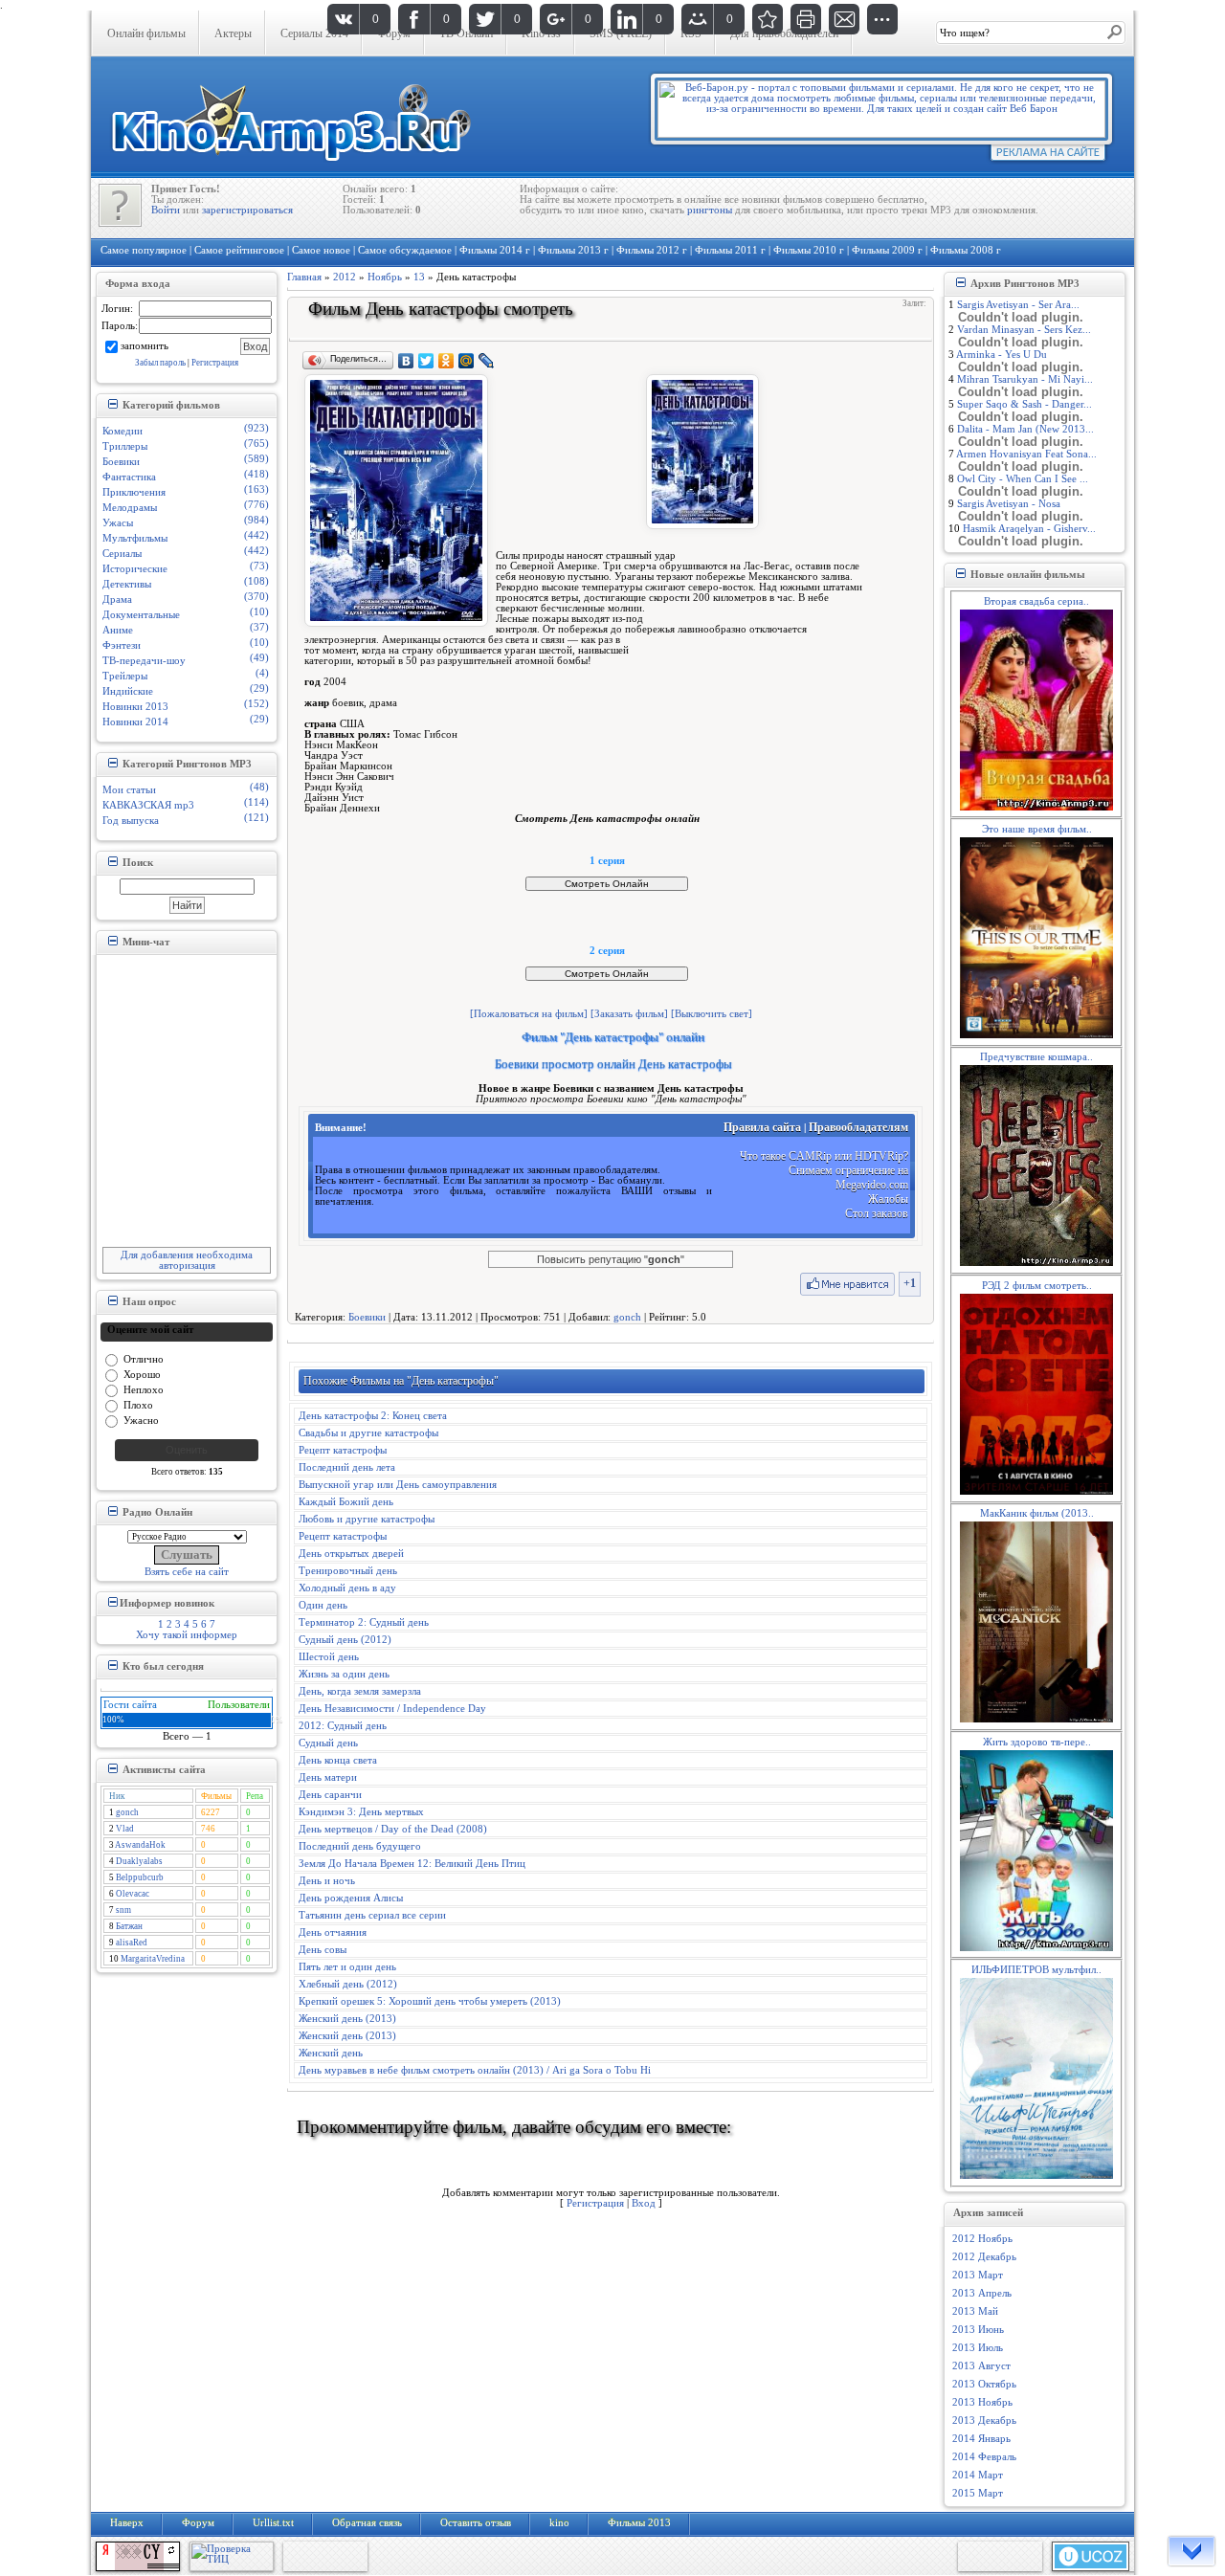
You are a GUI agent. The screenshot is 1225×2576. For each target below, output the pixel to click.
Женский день (331, 2053)
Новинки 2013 (135, 707)
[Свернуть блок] (112, 404)
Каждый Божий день (346, 1502)
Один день (323, 1605)
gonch (127, 1812)
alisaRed (132, 1943)
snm (123, 1910)
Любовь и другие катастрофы (367, 1519)
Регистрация (215, 363)
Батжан (129, 1926)
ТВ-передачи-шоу (144, 661)
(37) (259, 627)
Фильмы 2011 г (730, 250)
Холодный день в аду (347, 1588)
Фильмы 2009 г (887, 250)
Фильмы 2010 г (809, 250)
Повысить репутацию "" (611, 1259)
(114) (256, 802)
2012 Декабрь (984, 2257)
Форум (198, 2523)
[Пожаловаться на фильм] (529, 1014)
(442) (256, 535)
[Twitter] (426, 361)
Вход (644, 2203)
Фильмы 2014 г (495, 250)
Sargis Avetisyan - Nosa (1009, 504)
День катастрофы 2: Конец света (373, 1416)
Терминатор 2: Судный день (364, 1622)
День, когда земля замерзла (360, 1691)
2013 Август (981, 2366)
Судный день (328, 1743)
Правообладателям (858, 1127)
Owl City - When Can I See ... (1023, 479)
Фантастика (129, 477)
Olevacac (133, 1894)
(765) (256, 444)
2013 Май (975, 2311)
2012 (345, 277)
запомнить (145, 345)
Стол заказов (877, 1213)
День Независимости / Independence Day (392, 1709)
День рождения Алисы (351, 1898)
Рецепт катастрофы (343, 1450)
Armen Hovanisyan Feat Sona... (1026, 454)
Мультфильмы (135, 538)
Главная (304, 277)
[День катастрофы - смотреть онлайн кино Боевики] (768, 19)
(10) (259, 612)
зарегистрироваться (247, 210)
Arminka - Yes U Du (1002, 355)
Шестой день (329, 1657)
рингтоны (710, 210)
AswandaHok (140, 1845)
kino (559, 2523)
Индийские (128, 691)
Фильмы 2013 (639, 2523)
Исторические (135, 569)
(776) (256, 505)
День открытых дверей (351, 1554)
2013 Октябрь (984, 2384)
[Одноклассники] (446, 361)
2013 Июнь (978, 2330)
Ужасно (141, 1420)
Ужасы (118, 523)
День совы (323, 1950)
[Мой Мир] (467, 361)
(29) (259, 688)
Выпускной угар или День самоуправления (398, 1485)
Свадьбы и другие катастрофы (368, 1433)
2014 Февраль (984, 2457)
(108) (256, 581)
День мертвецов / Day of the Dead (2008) (393, 1829)
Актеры (233, 33)
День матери (328, 1777)
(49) (259, 658)
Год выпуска (131, 821)
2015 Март (978, 2493)
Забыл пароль (160, 363)
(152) (256, 704)
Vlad (125, 1829)
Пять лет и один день (347, 1967)
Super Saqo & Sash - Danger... (1025, 404)
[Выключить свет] (712, 1014)
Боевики (121, 462)
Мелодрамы (130, 508)
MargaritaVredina (153, 1959)
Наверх (127, 2523)
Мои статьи (129, 790)
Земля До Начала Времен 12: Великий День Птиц (412, 1864)
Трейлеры (125, 676)
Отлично (144, 1358)
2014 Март (978, 2475)
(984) (256, 520)
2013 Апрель (982, 2293)
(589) (256, 459)
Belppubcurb (140, 1877)
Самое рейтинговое (239, 250)
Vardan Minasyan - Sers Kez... (1024, 330)
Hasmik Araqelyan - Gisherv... (1029, 529)
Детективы (127, 584)
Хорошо (142, 1374)
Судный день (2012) (345, 1640)
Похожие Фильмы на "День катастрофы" (401, 1381)
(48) (259, 787)
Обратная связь (367, 2523)
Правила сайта (762, 1127)
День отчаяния (333, 1932)
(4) (262, 673)
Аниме (118, 630)
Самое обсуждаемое (405, 250)
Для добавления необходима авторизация (187, 1260)
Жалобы (888, 1199)
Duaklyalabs (139, 1861)
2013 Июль (978, 2348)
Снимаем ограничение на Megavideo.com (848, 1177)
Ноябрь (385, 277)
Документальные (141, 615)
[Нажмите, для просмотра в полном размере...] (702, 526)
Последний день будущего (360, 1846)
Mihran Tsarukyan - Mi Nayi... (1025, 379)
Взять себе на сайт (187, 1572)
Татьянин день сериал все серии (372, 1915)
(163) (256, 489)
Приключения (134, 492)
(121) (256, 818)
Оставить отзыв (476, 2523)
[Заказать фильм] (629, 1014)
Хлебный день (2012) (348, 1984)
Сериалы (122, 554)
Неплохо (144, 1389)
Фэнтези (122, 645)
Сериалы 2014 (314, 33)
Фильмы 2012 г (652, 250)
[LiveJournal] (487, 361)
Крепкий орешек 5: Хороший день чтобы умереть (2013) (430, 2001)
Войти (166, 210)
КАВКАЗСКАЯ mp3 (148, 805)
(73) (259, 566)
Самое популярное (144, 250)
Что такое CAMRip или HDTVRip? (824, 1156)
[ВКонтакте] (406, 361)
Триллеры (125, 446)
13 (419, 277)
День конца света (338, 1760)
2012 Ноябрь (982, 2239)
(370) (256, 597)
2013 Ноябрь (982, 2402)
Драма (117, 600)
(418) (256, 474)
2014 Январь (981, 2439)
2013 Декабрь (984, 2421)
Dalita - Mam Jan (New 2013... (1025, 429)
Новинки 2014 (135, 722)
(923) (256, 428)
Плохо (138, 1404)
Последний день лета (347, 1467)
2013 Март (978, 2275)
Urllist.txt (273, 2523)
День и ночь (327, 1881)
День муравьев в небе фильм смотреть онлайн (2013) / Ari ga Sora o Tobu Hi (475, 2070)
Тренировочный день (348, 1571)
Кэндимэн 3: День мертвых (361, 1812)
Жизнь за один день (344, 1674)
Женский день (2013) (347, 2019)
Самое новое (321, 250)
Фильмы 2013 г (573, 250)
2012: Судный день (343, 1726)
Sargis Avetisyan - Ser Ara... (1018, 305)
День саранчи (330, 1795)
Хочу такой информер (187, 1635)
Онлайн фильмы (146, 33)
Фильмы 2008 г (966, 250)
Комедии (122, 431)
